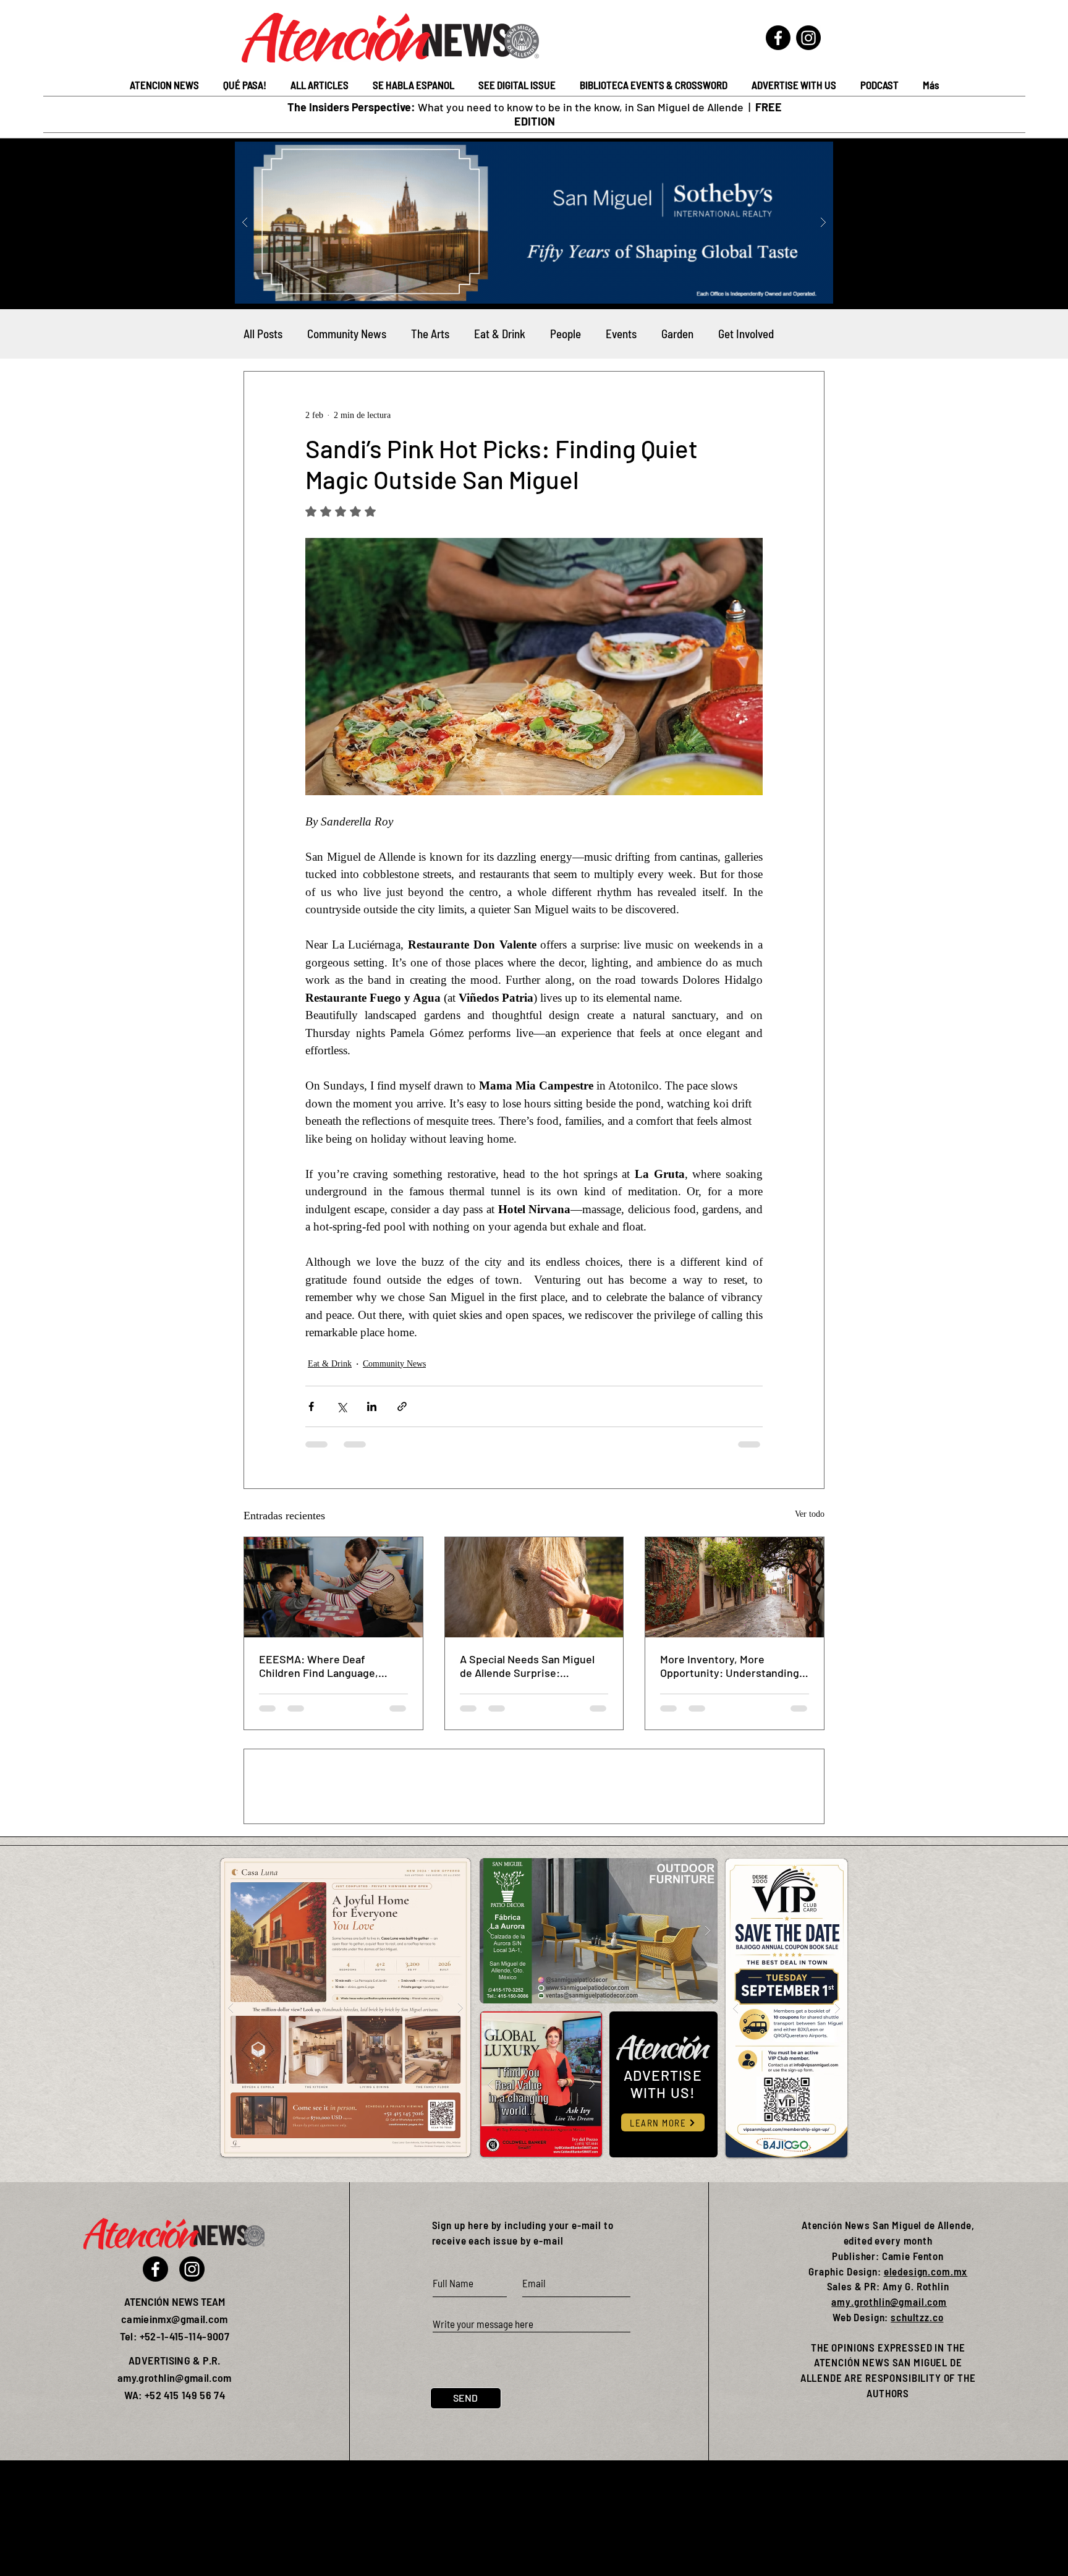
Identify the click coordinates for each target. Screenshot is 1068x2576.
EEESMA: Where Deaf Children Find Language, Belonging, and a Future (319, 1666)
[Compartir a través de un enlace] (402, 1406)
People (566, 334)
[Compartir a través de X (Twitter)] (341, 1406)
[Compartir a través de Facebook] (311, 1406)
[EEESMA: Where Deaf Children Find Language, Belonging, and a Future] (333, 1587)
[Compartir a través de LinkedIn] (372, 1406)
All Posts (263, 334)
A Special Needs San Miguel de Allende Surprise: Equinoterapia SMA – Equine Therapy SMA (529, 1666)
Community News (347, 334)
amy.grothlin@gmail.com (889, 2417)
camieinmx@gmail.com (175, 2434)
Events (621, 334)
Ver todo (810, 1514)
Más (727, 334)
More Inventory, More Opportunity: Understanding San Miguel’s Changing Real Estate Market (730, 1666)
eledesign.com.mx (926, 2387)
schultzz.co (917, 2433)
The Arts (430, 334)
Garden (677, 334)
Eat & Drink (500, 334)
